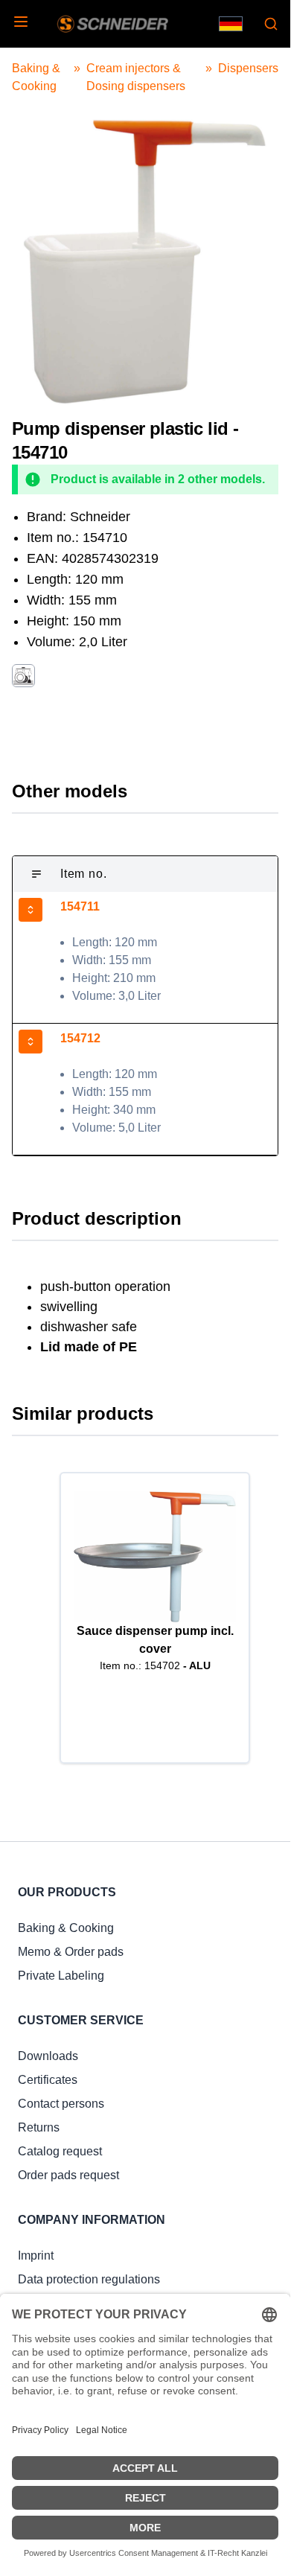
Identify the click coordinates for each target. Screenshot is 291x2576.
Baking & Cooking (66, 1928)
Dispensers (248, 68)
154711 (80, 906)
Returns (39, 2127)
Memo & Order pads (71, 1952)
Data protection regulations (89, 2279)
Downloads (48, 2056)
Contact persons (61, 2104)
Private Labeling (61, 1976)
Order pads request (68, 2175)
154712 (80, 1038)
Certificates (48, 2080)
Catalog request (60, 2151)
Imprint (36, 2255)
